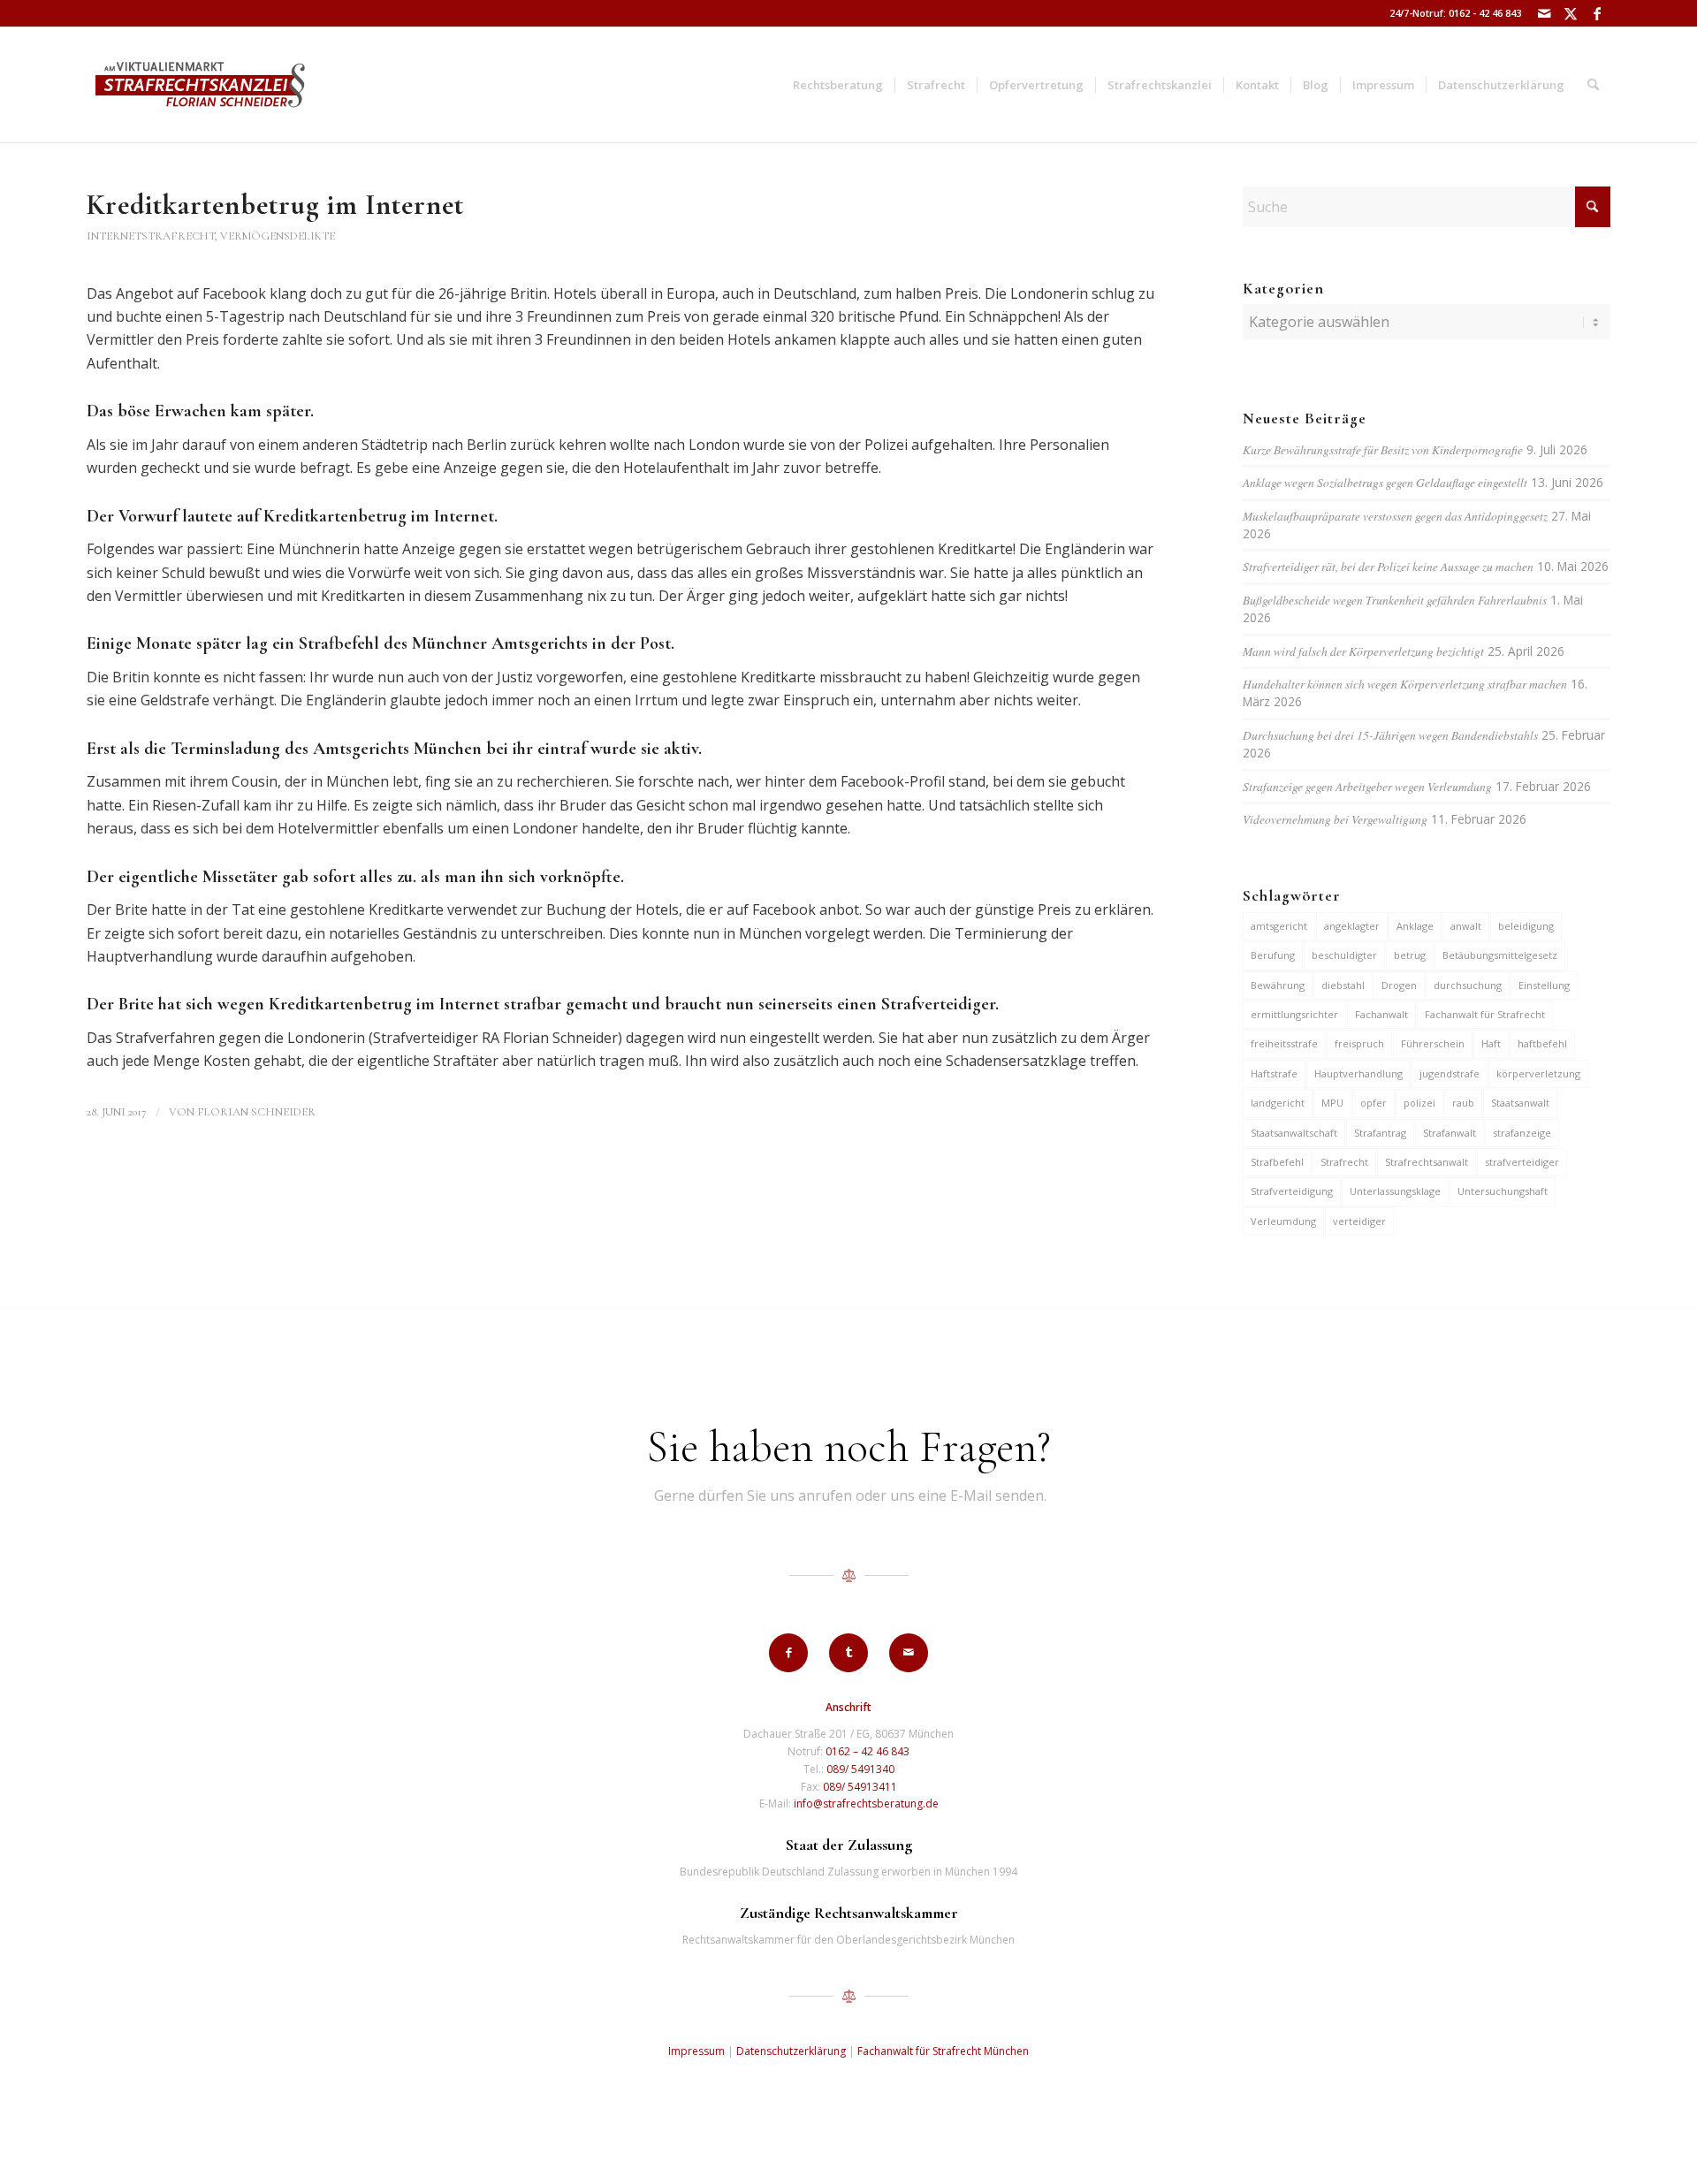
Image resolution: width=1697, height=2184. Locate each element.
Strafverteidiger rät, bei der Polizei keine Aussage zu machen (1388, 566)
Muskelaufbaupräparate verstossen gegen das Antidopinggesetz (1395, 516)
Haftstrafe (1274, 1073)
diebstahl (1343, 985)
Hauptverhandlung (1358, 1073)
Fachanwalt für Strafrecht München (943, 2051)
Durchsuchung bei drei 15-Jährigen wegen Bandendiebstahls (1390, 735)
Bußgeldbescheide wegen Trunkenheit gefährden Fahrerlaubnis (1395, 600)
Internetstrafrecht (151, 236)
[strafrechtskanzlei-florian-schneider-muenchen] (200, 85)
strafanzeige (1522, 1133)
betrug (1410, 955)
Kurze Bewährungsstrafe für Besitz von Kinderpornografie (1383, 449)
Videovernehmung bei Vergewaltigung (1335, 819)
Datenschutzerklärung (791, 2051)
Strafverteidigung (1292, 1191)
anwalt (1466, 926)
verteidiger (1359, 1221)
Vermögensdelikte (278, 236)
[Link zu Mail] (1544, 13)
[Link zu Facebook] (1597, 13)
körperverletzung (1538, 1073)
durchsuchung (1468, 985)
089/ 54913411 (860, 1787)
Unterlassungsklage (1395, 1191)
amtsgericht (1279, 926)
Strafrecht (1344, 1162)
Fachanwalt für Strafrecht (1485, 1014)
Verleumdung (1283, 1221)
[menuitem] (838, 85)
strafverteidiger (1522, 1162)
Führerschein (1433, 1043)
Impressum (696, 2051)
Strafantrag (1380, 1133)
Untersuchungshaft (1503, 1191)
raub (1463, 1103)
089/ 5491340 (860, 1769)
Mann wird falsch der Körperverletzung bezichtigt (1363, 651)
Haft (1491, 1043)
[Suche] (1593, 85)
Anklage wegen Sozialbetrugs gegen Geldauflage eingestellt (1385, 482)
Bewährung (1278, 985)
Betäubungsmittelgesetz (1500, 955)
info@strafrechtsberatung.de (866, 1804)
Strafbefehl (1277, 1162)
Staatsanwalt (1520, 1103)
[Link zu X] (1570, 13)
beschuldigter (1344, 955)
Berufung (1273, 955)
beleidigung (1526, 926)
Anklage (1415, 926)
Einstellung (1544, 985)
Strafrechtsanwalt (1427, 1162)
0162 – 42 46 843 (868, 1751)
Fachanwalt (1381, 1014)
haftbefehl (1542, 1043)
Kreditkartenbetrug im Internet (275, 205)
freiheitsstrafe (1284, 1043)
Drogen (1399, 985)
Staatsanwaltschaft (1294, 1133)
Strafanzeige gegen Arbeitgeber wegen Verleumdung (1367, 786)
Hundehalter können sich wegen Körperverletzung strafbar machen (1405, 684)
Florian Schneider (256, 1112)
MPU (1332, 1103)
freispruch (1359, 1043)
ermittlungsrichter (1294, 1014)
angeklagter (1352, 926)
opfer (1374, 1103)
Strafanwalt (1450, 1133)
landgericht (1278, 1103)
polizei (1419, 1103)
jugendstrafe (1450, 1073)
